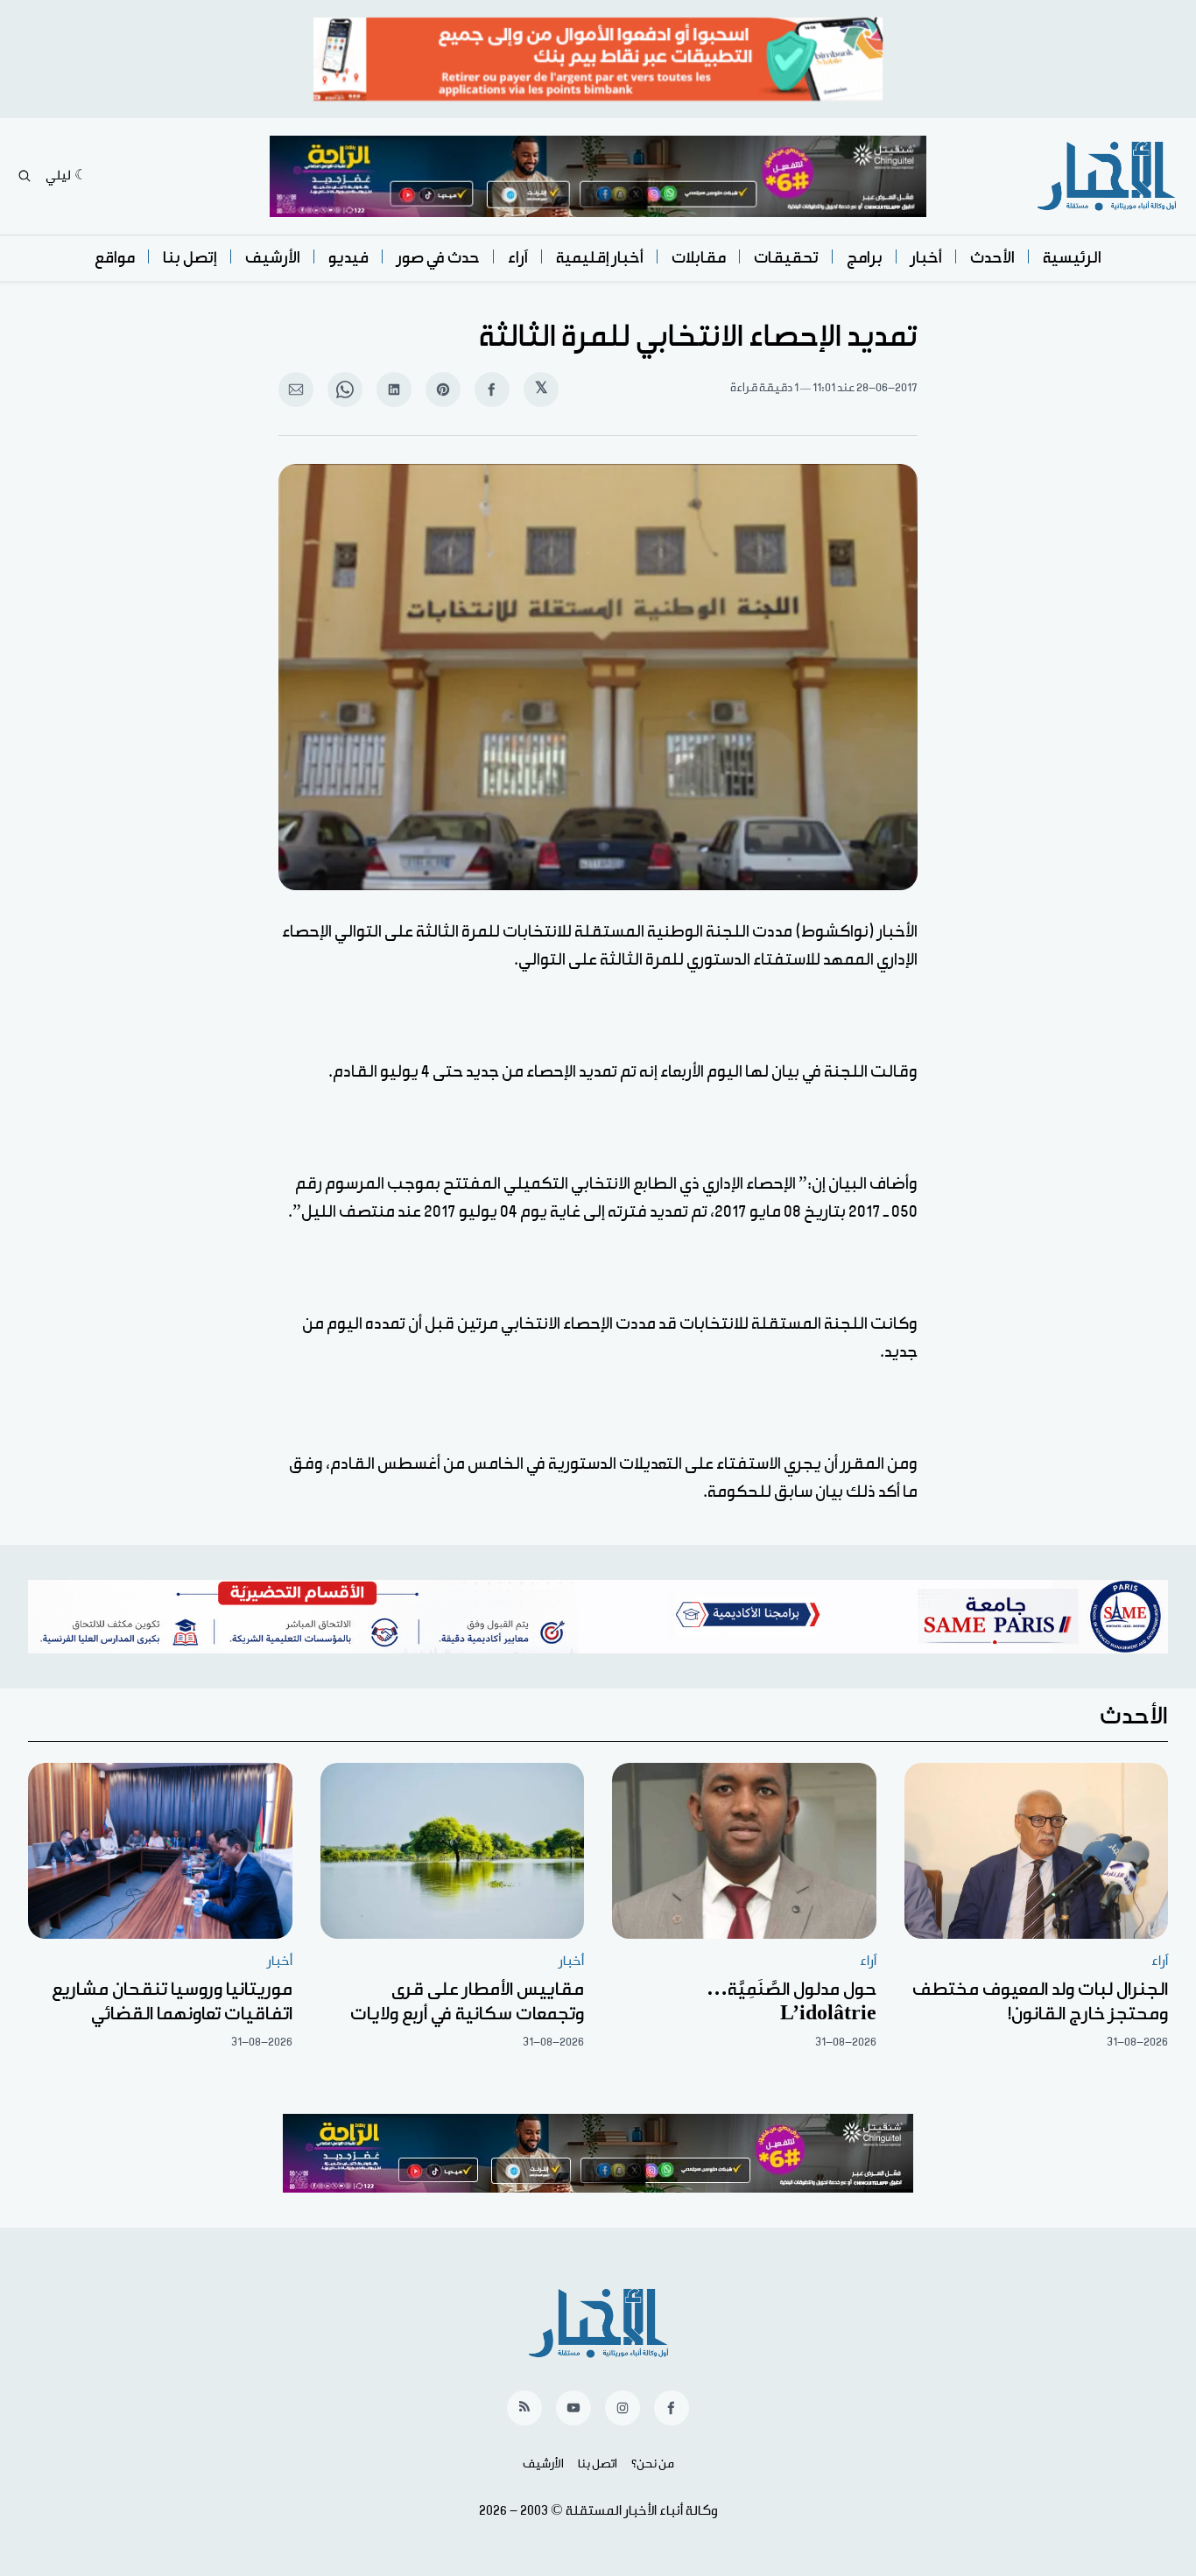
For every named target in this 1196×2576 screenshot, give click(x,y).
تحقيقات (786, 258)
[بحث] (25, 176)
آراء (518, 258)
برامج (865, 258)
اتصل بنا (598, 2464)
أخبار (926, 258)
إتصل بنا (190, 258)
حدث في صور (438, 258)
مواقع (115, 258)
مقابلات (699, 258)
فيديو (348, 258)
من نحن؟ (653, 2464)
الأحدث (992, 258)
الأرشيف (273, 258)
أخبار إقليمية (600, 258)
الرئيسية (1072, 258)
